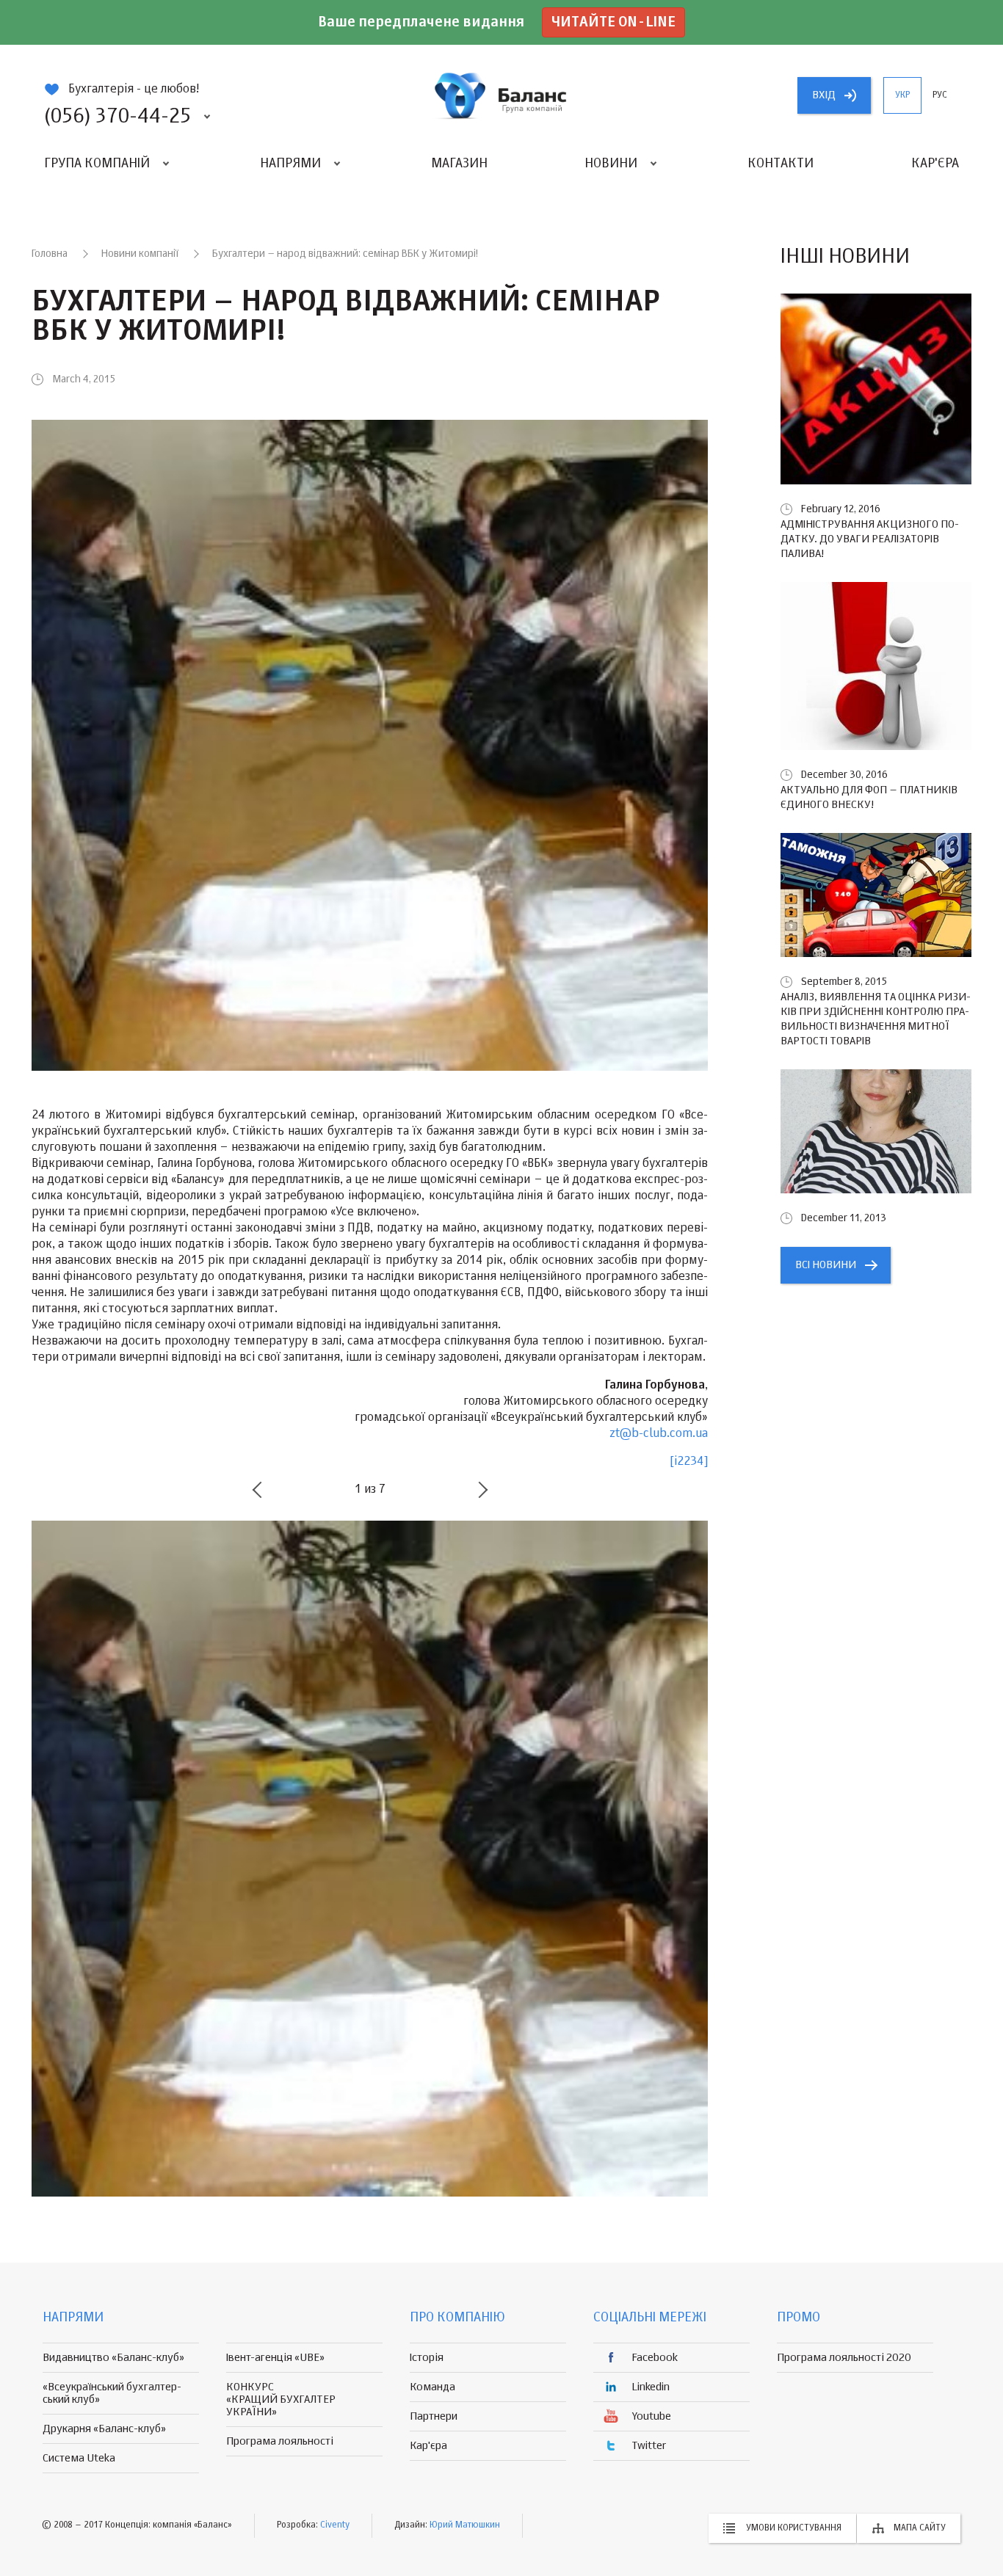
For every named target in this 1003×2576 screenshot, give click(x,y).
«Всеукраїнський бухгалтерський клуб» (112, 2393)
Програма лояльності (280, 2441)
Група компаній (97, 164)
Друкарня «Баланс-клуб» (104, 2429)
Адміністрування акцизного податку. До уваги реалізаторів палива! (870, 539)
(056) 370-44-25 (117, 117)
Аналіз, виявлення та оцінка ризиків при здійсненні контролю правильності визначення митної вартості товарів (876, 1019)
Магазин (459, 164)
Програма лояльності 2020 (844, 2358)
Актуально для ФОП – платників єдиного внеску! (869, 797)
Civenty (335, 2525)
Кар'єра (935, 164)
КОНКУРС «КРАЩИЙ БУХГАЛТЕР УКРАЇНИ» (281, 2399)
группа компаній (501, 95)
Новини (611, 164)
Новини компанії (140, 254)
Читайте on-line (613, 22)
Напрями (290, 164)
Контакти (781, 164)
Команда (432, 2387)
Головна (50, 254)
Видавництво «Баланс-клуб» (113, 2358)
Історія (427, 2358)
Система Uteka (79, 2458)
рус (940, 95)
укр (902, 95)
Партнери (434, 2416)
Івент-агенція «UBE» (275, 2358)
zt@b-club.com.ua (659, 1434)
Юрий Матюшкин (465, 2525)
